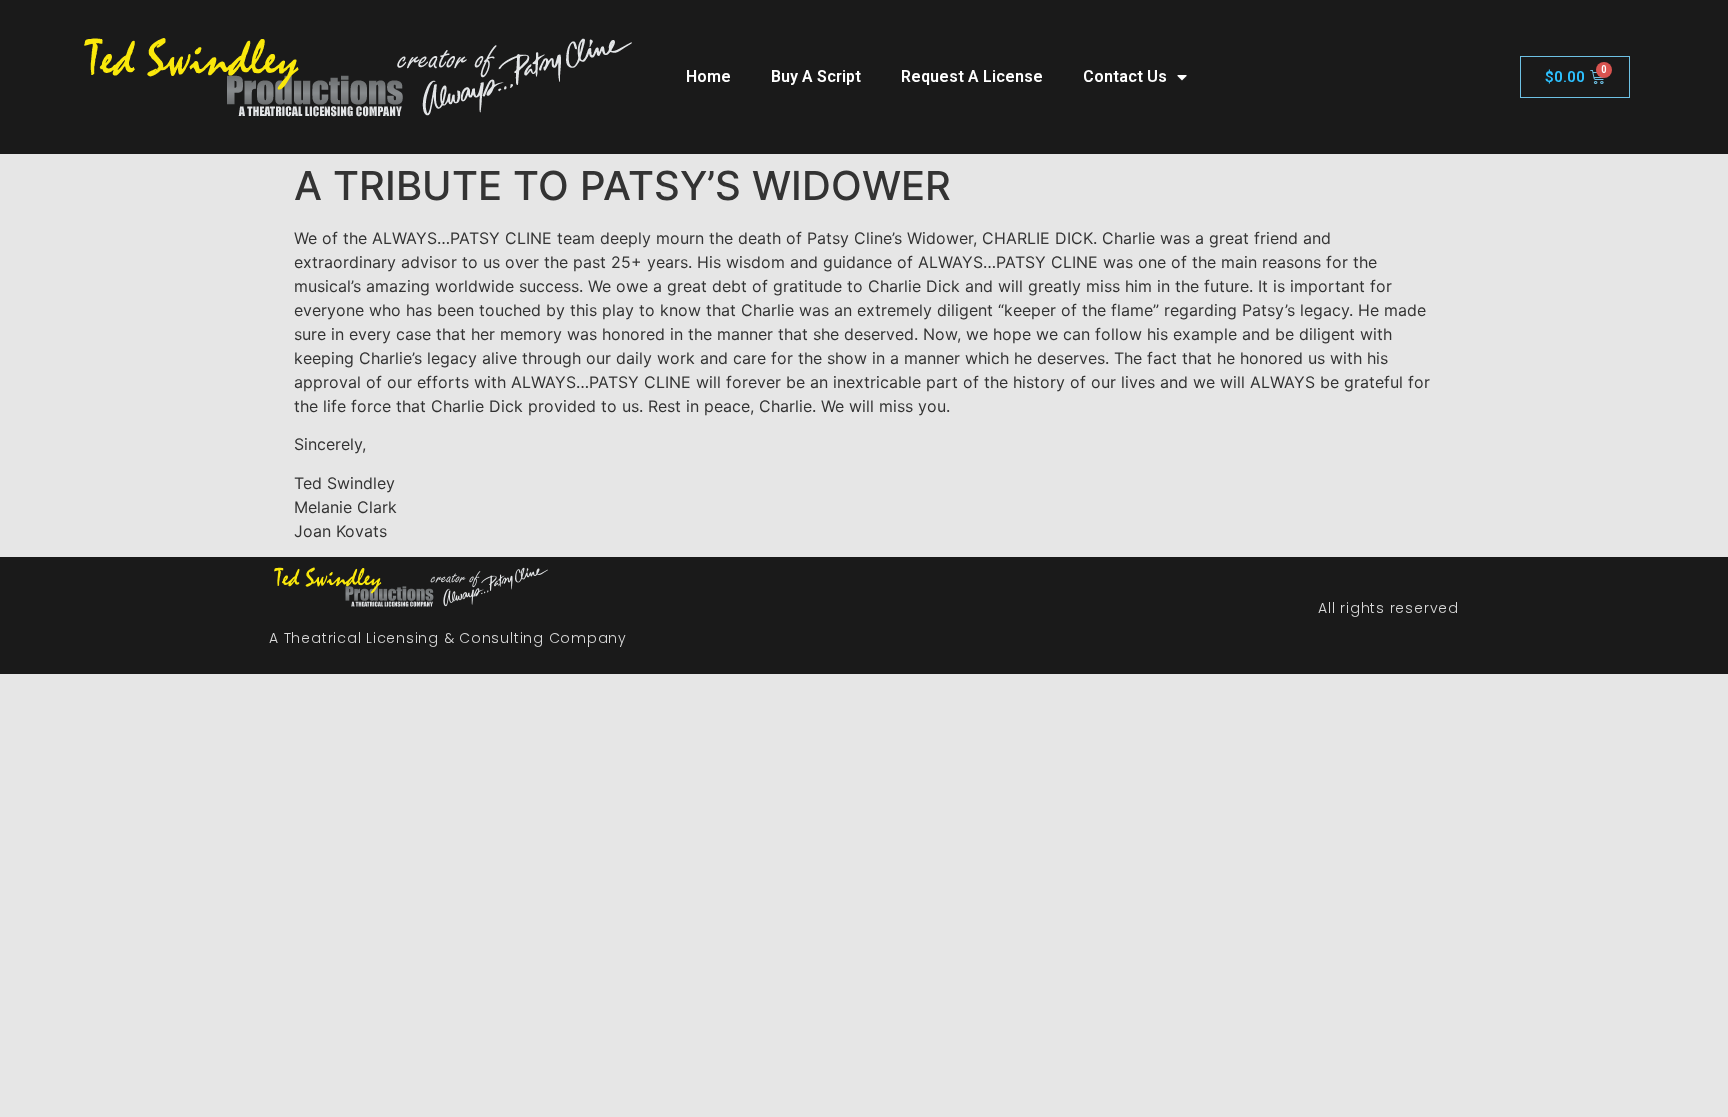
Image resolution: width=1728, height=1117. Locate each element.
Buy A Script (816, 76)
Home (708, 76)
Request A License (972, 76)
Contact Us (1125, 76)
